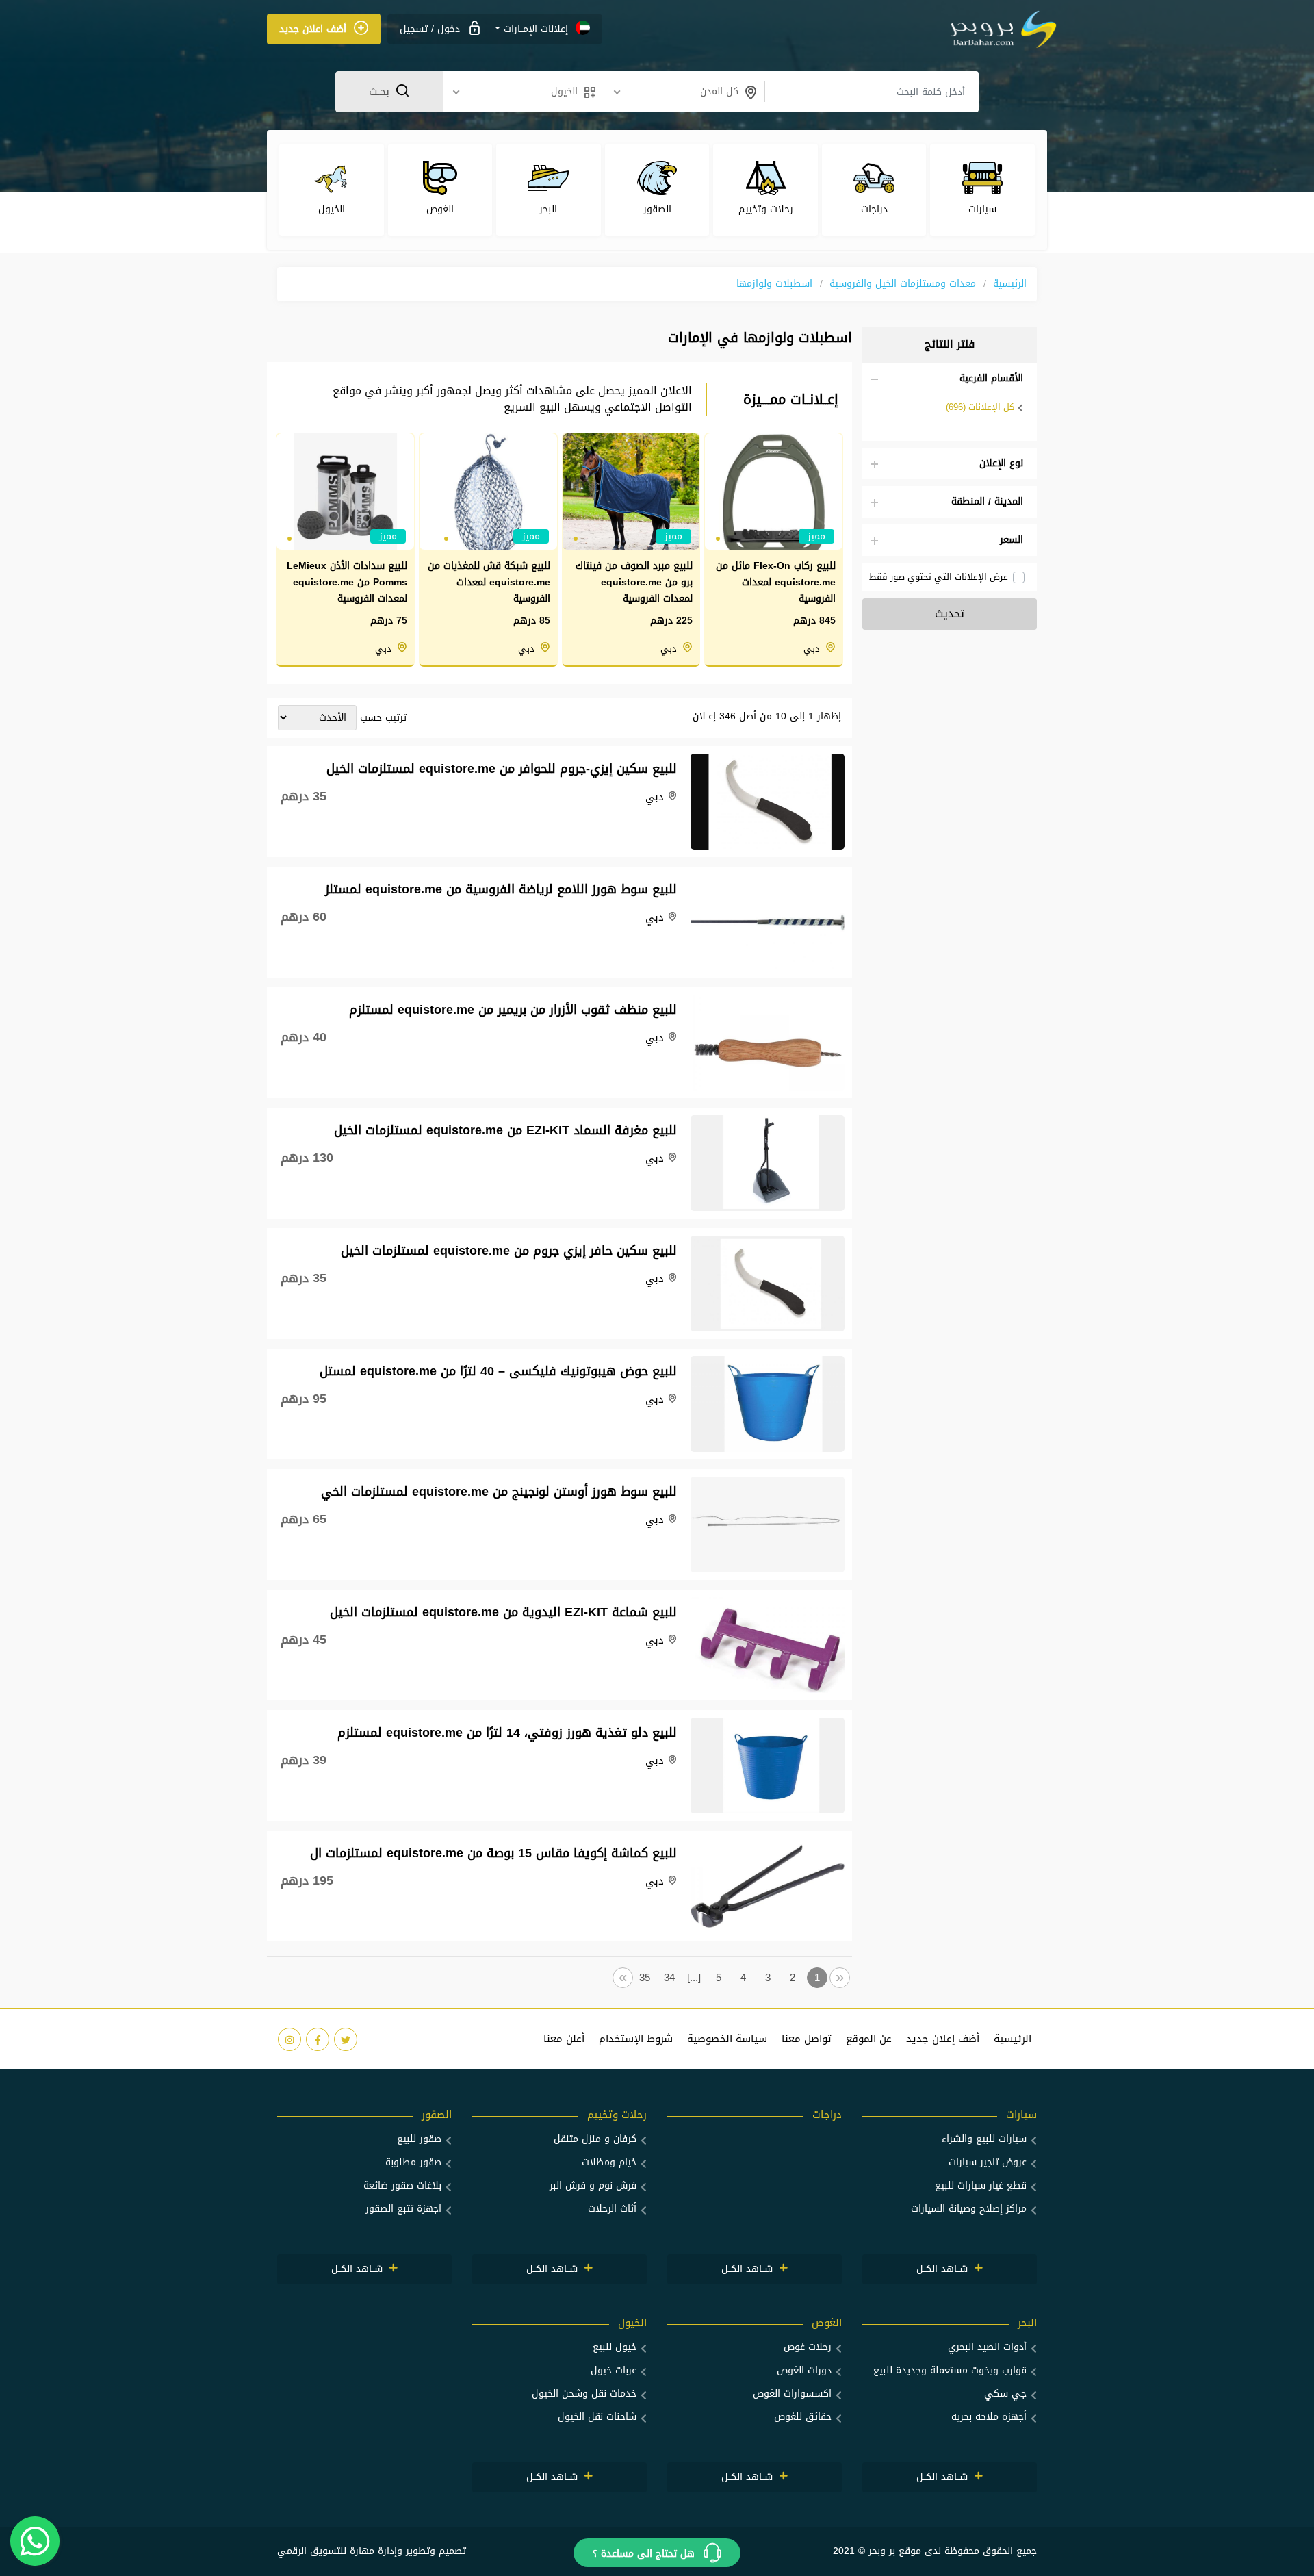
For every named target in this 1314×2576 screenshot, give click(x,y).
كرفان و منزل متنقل (595, 2139)
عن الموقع (869, 2039)
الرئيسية (1010, 284)
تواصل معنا (807, 2039)
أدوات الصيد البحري (987, 2347)
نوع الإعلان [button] (1001, 463)
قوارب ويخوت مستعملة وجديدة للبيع (950, 2370)
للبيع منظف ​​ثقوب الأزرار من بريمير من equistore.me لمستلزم (513, 1008)
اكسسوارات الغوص (792, 2394)
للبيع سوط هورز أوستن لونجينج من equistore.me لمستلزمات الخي (499, 1490)
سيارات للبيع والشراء (984, 2139)
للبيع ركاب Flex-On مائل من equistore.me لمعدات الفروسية (776, 583)
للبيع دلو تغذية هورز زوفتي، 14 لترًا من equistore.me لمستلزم (507, 1731)
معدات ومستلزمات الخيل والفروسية (903, 284)
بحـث (381, 91)
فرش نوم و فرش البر (593, 2185)
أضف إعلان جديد (943, 2039)
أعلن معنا (564, 2039)
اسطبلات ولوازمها (774, 284)
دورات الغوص (804, 2370)
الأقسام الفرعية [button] (991, 379)
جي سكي (1005, 2394)
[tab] (950, 379)
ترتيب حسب (383, 718)
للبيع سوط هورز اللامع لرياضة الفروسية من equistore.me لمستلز (501, 888)
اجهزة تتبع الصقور (403, 2209)
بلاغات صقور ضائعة (402, 2185)
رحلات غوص (808, 2347)
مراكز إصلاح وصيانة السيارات (969, 2209)
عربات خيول (614, 2370)
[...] (694, 1978)
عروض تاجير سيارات (988, 2162)
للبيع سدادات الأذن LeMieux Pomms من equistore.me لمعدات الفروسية (347, 583)
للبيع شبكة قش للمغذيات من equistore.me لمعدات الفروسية (489, 583)
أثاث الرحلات (612, 2209)
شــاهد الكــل (944, 2269)
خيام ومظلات (609, 2162)
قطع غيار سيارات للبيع (981, 2185)
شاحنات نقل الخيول (597, 2417)
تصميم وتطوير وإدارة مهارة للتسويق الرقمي (372, 2551)
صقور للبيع (419, 2139)
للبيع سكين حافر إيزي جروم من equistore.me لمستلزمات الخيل (509, 1249)
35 (645, 1978)
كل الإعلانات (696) (980, 407)
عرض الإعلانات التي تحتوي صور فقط (939, 577)
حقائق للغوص (803, 2417)
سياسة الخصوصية (727, 2039)
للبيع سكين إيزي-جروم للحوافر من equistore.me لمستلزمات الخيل (502, 767)
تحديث (950, 614)
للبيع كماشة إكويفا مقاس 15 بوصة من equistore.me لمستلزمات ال (493, 1851)
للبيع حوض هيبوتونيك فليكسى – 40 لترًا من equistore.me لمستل (498, 1369)
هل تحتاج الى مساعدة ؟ (645, 2554)
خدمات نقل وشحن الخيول (584, 2394)
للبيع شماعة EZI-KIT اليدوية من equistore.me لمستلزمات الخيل (503, 1610)
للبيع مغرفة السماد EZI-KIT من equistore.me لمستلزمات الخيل (505, 1128)
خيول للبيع (615, 2347)
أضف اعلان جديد (314, 29)
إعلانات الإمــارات (536, 29)
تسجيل (414, 29)
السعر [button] (1012, 540)
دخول (447, 29)
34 (669, 1978)
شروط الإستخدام (636, 2039)
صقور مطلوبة (413, 2162)
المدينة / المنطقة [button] (987, 502)
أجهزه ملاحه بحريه (989, 2417)
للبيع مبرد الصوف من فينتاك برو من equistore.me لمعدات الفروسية (634, 583)
